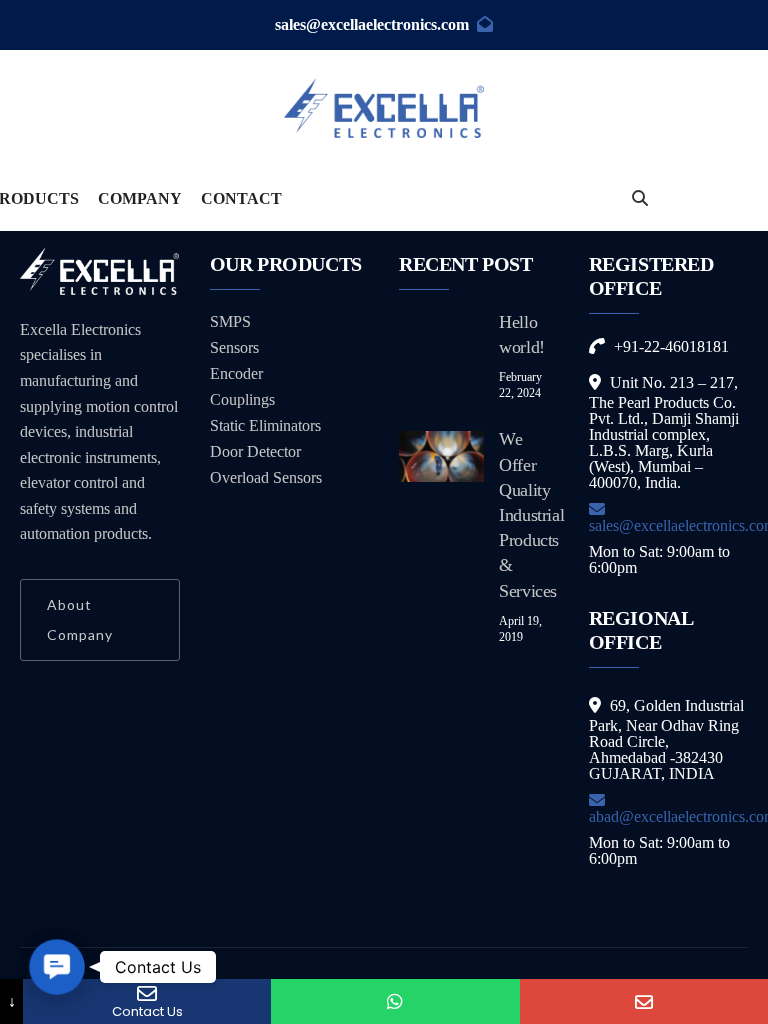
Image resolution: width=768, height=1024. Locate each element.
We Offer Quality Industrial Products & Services (531, 514)
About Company (80, 619)
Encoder (236, 373)
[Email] (644, 1001)
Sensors (234, 347)
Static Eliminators (265, 425)
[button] (57, 967)
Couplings (242, 399)
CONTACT (241, 198)
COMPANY (140, 198)
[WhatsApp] (395, 1001)
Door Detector (255, 451)
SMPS (230, 321)
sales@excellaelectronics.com (372, 24)
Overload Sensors (266, 477)
